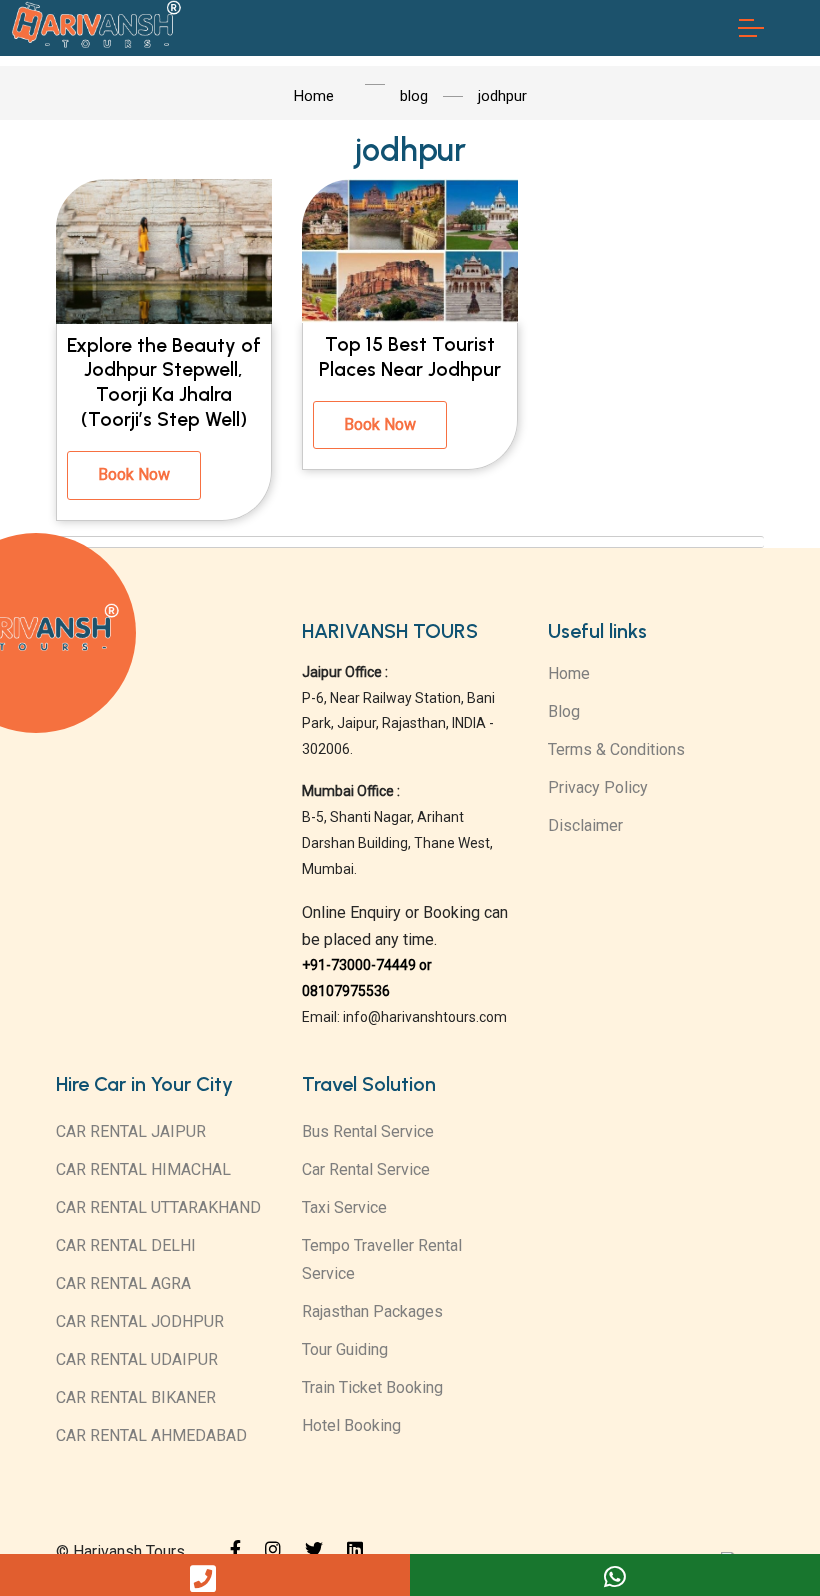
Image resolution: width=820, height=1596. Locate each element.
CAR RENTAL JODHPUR (140, 1321)
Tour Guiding (345, 1349)
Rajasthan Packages (372, 1311)
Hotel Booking (351, 1425)
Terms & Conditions (616, 749)
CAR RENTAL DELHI (126, 1245)
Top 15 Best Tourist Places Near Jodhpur (410, 357)
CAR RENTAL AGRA (123, 1283)
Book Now (134, 474)
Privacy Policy (598, 787)
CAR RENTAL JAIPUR (131, 1131)
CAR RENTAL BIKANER (136, 1397)
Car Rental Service (366, 1169)
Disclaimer (585, 825)
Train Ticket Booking (372, 1387)
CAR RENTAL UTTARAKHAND (158, 1207)
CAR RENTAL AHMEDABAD (151, 1435)
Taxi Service (344, 1207)
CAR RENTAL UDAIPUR (137, 1359)
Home (569, 673)
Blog (564, 711)
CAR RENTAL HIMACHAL (143, 1169)
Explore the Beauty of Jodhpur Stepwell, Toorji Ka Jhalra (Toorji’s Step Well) (164, 383)
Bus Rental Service (368, 1131)
